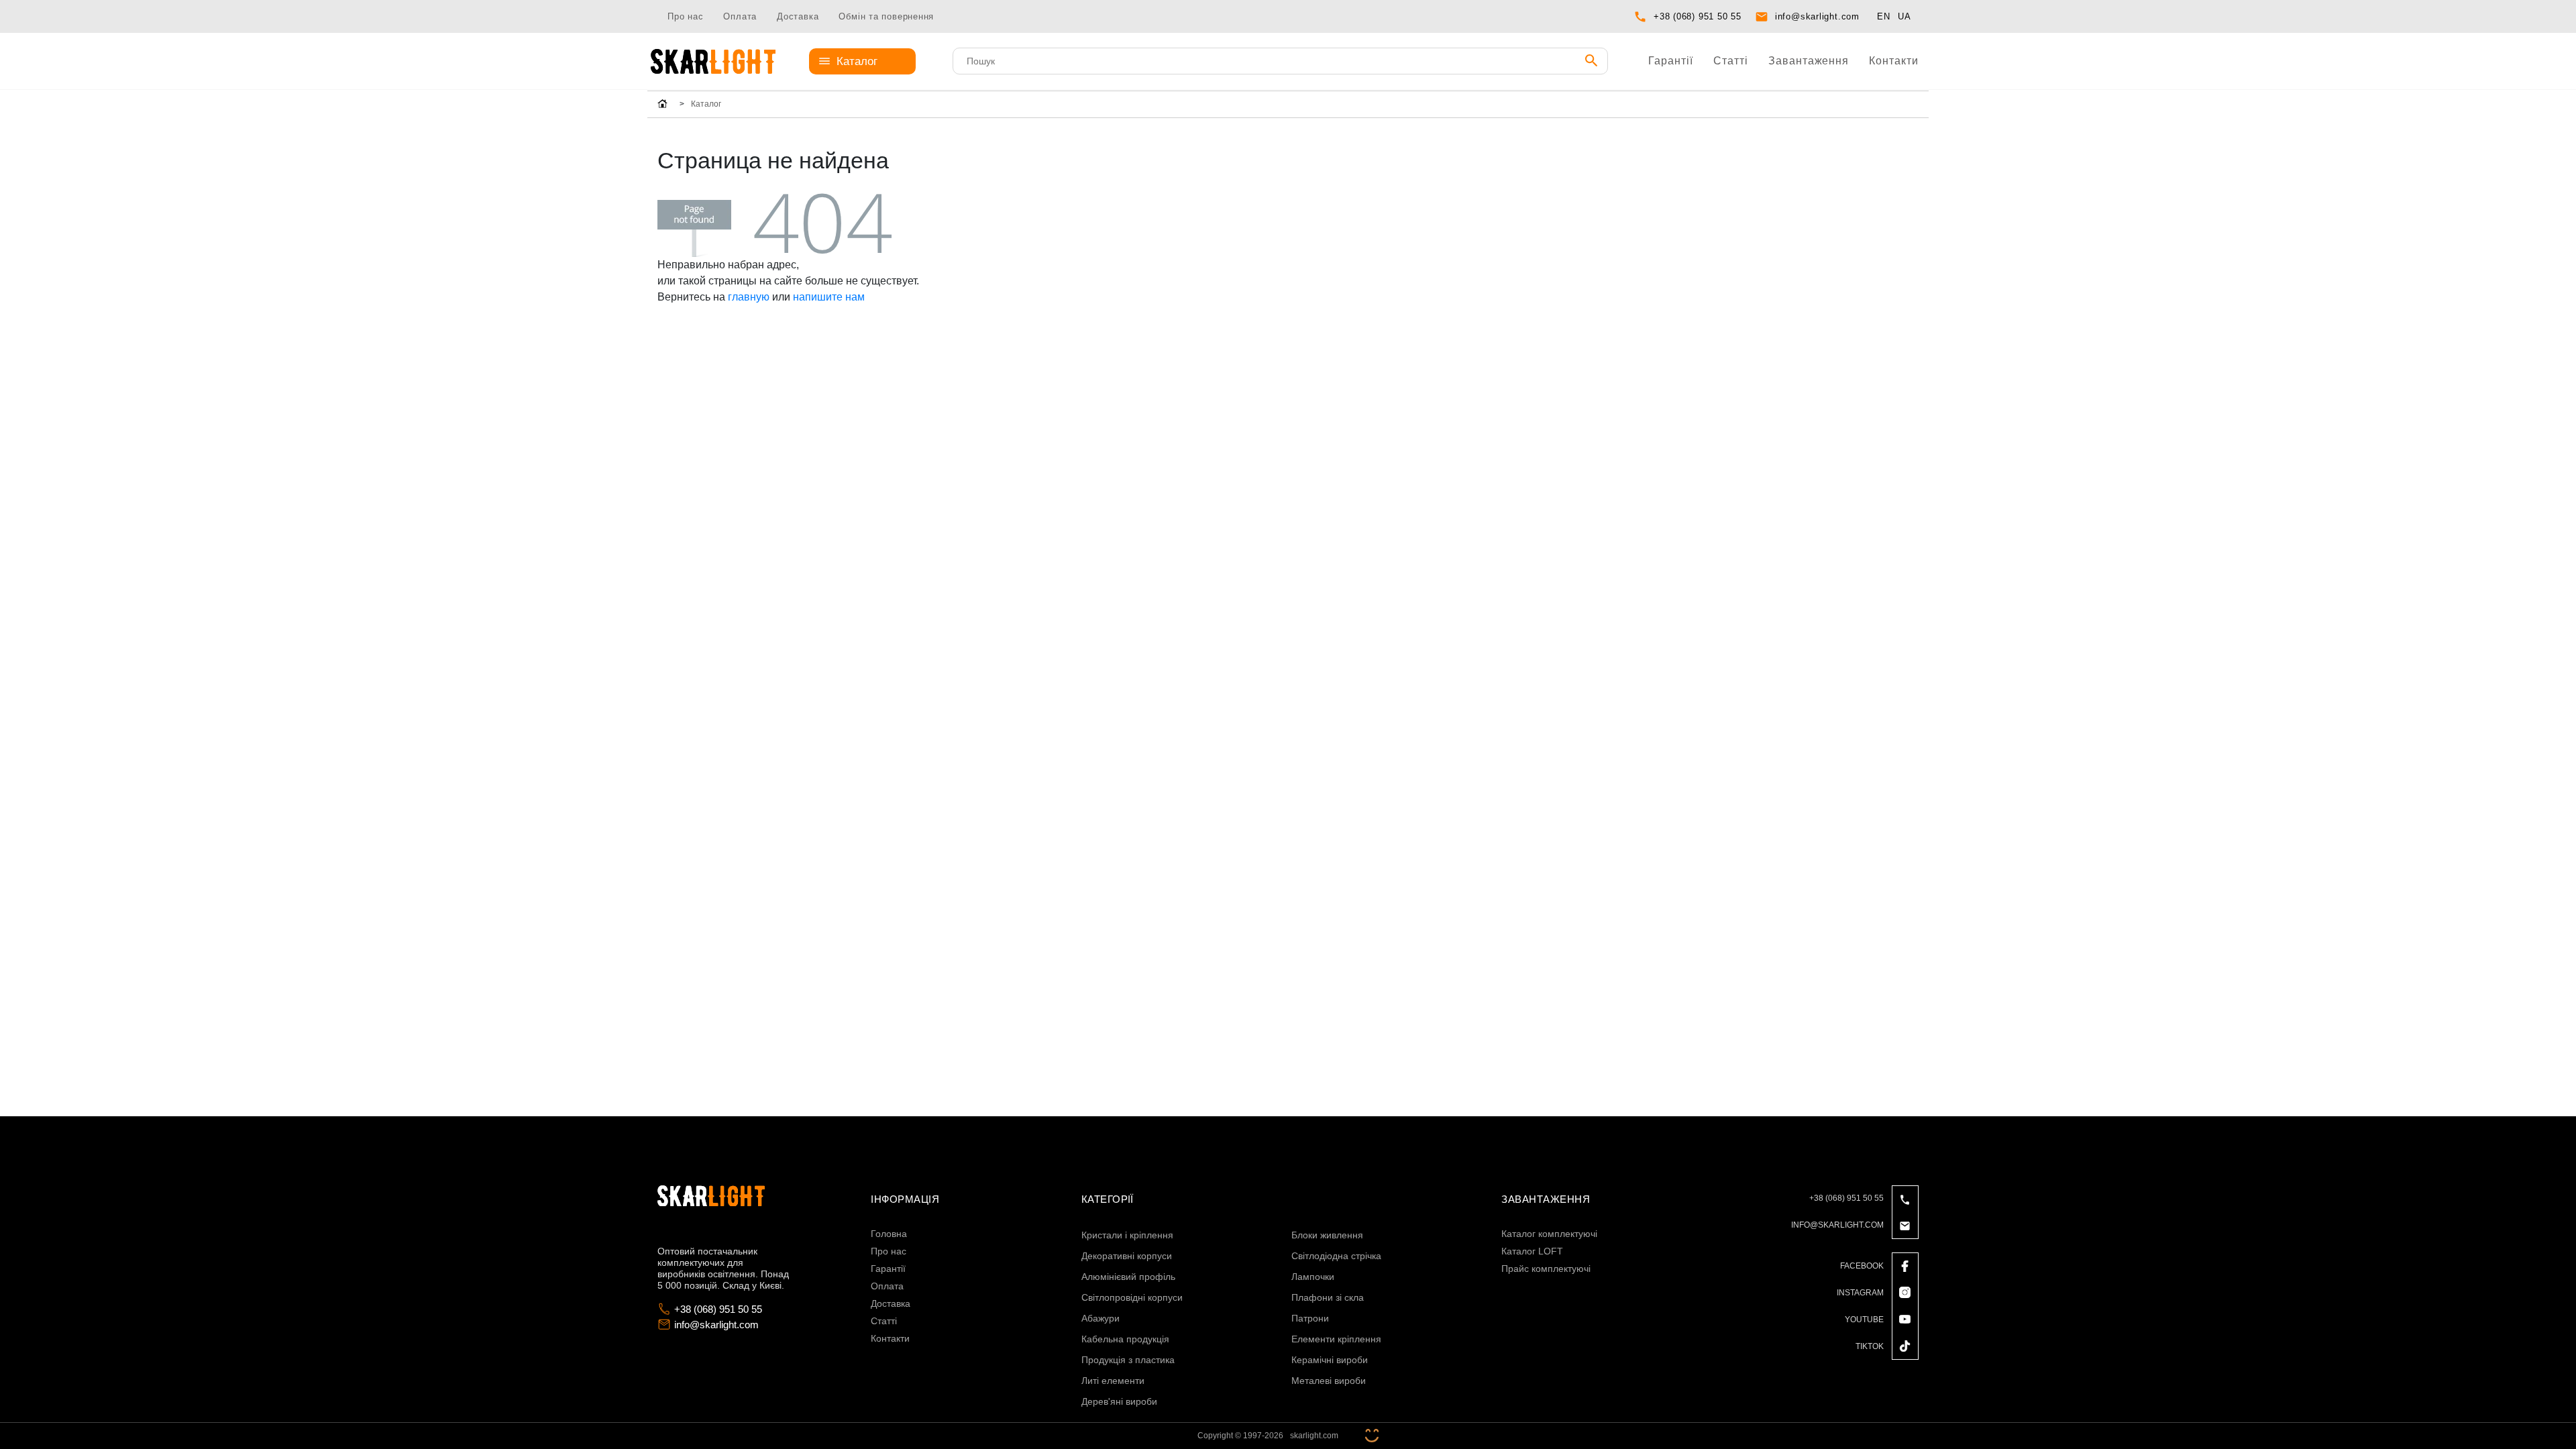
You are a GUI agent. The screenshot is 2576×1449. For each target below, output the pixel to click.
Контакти (1894, 61)
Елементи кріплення (1336, 1339)
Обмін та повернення (886, 16)
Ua (1904, 16)
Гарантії (1671, 61)
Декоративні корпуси (1127, 1256)
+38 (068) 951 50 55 (1698, 16)
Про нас (685, 16)
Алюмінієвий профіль (1128, 1277)
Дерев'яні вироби (1119, 1401)
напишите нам (829, 297)
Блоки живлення (1327, 1235)
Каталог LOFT (1532, 1251)
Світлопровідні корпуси (1132, 1297)
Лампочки (1313, 1277)
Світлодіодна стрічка (1336, 1256)
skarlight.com (1314, 1436)
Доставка (798, 16)
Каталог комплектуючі (1549, 1234)
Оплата (740, 16)
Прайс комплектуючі (1546, 1269)
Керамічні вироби (1330, 1360)
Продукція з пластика (1128, 1360)
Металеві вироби (1329, 1381)
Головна (889, 1234)
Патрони (1310, 1318)
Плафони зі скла (1328, 1297)
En (1884, 16)
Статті (1731, 61)
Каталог (857, 61)
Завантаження (1809, 61)
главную (749, 297)
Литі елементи (1113, 1381)
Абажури (1101, 1318)
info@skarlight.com (1817, 16)
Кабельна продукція (1125, 1339)
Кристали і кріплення (1127, 1235)
